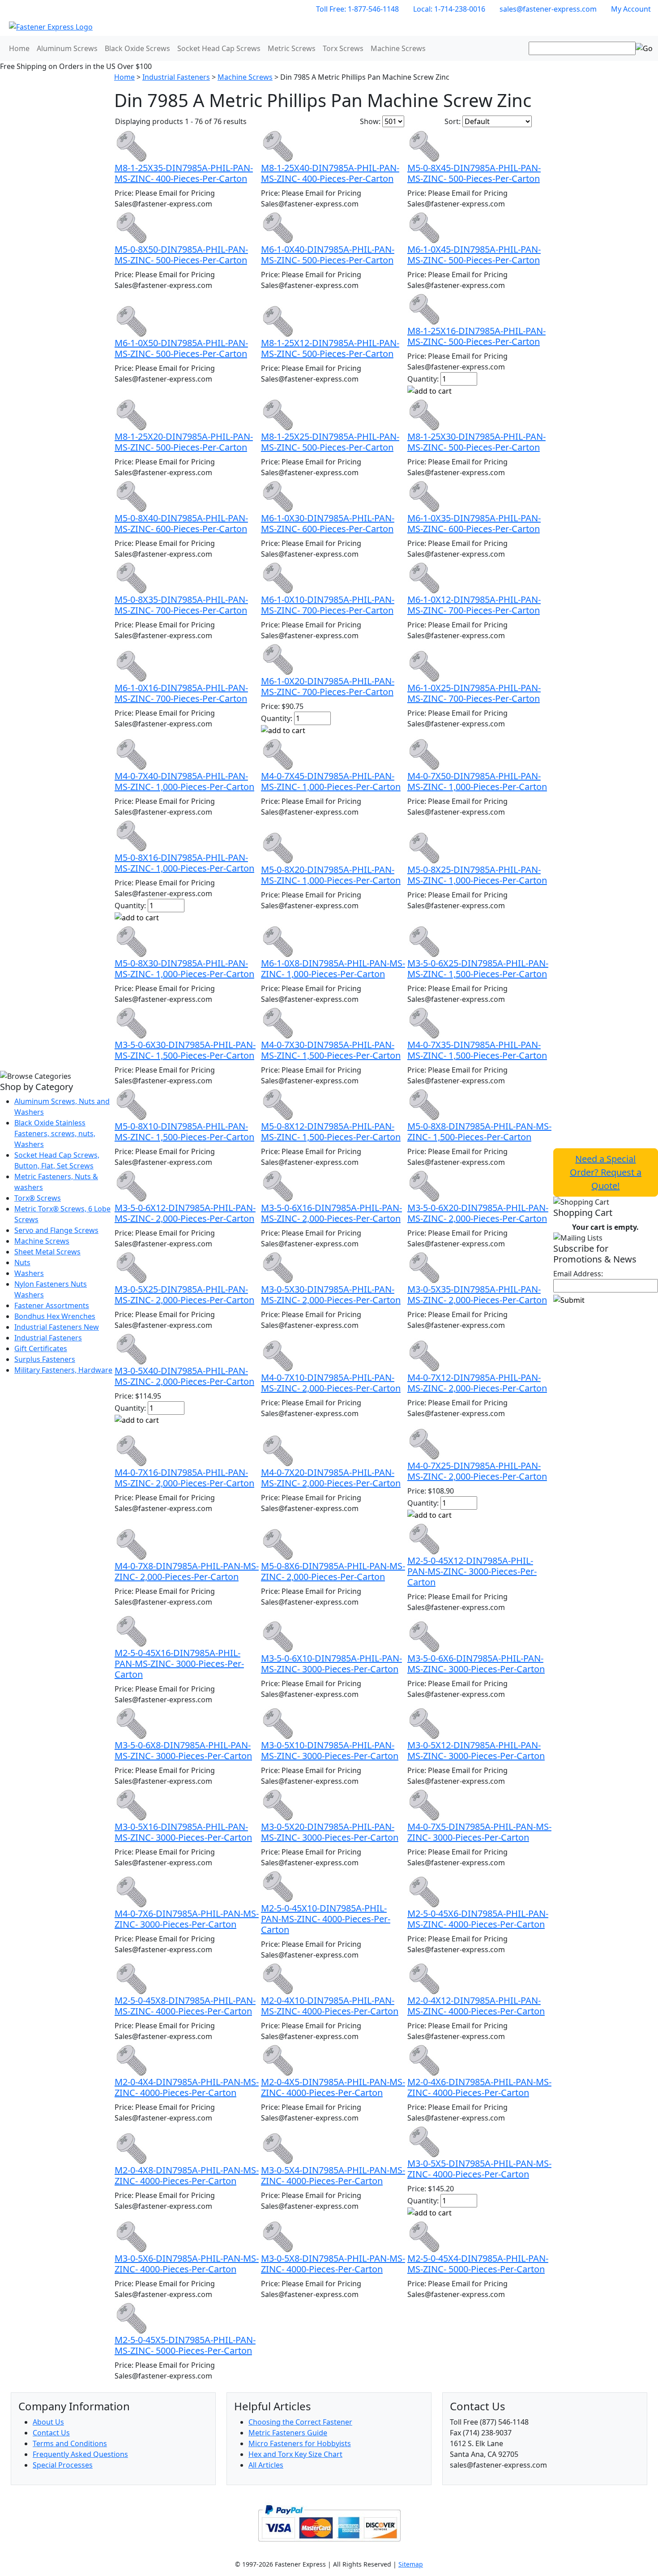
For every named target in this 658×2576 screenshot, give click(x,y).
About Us (48, 2422)
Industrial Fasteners (48, 1338)
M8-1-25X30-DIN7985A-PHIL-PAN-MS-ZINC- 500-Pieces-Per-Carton (476, 442)
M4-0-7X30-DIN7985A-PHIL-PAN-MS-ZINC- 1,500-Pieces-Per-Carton (331, 1050)
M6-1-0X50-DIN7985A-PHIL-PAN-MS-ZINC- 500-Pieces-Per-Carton (181, 348)
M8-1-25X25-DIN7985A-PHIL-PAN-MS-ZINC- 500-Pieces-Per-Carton (330, 442)
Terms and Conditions (70, 2443)
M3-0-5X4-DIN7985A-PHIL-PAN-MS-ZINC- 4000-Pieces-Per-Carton (333, 2175)
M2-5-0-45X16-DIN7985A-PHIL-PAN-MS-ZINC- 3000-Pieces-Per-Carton (179, 1664)
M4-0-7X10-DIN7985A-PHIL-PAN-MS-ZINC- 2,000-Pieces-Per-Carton (331, 1383)
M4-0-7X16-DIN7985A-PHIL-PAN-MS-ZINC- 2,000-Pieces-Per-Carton (184, 1478)
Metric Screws (292, 48)
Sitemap (411, 2564)
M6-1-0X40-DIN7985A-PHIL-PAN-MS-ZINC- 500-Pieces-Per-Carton (328, 255)
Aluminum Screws (67, 48)
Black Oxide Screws (137, 48)
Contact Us (51, 2433)
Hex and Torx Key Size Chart (295, 2454)
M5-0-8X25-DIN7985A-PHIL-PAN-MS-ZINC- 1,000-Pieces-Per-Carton (477, 875)
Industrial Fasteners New (57, 1327)
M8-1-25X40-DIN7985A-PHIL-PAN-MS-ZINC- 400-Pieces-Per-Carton (330, 173)
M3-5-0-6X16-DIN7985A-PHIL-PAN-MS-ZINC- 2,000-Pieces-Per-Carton (331, 1213)
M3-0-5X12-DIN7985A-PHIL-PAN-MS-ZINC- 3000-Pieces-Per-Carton (476, 1750)
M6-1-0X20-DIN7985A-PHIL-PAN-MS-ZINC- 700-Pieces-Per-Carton (328, 686)
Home (19, 48)
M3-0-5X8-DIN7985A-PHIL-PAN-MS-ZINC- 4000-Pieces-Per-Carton (333, 2264)
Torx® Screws (38, 1198)
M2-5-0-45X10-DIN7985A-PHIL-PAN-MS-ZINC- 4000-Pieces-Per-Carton (326, 1919)
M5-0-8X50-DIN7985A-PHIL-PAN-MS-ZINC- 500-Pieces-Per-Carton (181, 255)
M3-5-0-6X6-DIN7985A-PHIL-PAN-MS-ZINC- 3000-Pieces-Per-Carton (476, 1664)
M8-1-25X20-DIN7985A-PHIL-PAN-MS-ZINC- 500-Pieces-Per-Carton (184, 442)
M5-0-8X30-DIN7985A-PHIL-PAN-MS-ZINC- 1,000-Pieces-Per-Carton (184, 968)
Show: (370, 121)
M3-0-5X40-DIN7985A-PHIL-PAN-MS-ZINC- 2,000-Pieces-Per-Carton (184, 1376)
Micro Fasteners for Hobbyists (300, 2443)
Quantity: (423, 379)
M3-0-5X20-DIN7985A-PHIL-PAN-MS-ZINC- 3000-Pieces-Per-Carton (330, 1832)
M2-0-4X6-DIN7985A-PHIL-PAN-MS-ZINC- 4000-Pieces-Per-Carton (479, 2087)
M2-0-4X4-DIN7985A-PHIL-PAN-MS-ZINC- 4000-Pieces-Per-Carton (187, 2087)
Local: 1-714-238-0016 (449, 9)
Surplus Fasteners (45, 1359)
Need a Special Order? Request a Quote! (606, 1172)
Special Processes (63, 2465)
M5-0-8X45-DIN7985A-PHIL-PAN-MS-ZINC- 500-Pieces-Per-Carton (474, 173)
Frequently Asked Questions (80, 2454)
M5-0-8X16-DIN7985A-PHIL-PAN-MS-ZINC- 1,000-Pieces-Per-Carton (184, 863)
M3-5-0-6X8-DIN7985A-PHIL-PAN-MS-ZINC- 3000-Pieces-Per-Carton (183, 1750)
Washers (29, 1273)
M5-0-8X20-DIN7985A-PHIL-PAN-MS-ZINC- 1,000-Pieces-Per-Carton (331, 875)
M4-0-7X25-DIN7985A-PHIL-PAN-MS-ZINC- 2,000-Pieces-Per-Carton (477, 1471)
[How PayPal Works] (329, 2522)
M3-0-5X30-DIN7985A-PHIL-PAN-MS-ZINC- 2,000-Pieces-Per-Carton (331, 1294)
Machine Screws (398, 48)
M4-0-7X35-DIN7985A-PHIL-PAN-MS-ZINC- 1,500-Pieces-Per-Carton (477, 1050)
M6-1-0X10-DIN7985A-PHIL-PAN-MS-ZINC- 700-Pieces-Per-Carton (328, 605)
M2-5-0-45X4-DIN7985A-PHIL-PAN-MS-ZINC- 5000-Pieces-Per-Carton (478, 2264)
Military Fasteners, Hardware (63, 1370)
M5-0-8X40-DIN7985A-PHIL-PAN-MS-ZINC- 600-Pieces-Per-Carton (181, 523)
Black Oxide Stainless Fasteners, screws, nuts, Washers (55, 1133)
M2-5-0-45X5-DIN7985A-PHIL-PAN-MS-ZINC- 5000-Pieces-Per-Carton (185, 2345)
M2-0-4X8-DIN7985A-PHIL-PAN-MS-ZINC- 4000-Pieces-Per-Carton (187, 2175)
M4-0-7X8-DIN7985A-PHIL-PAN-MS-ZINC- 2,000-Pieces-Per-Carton (187, 1571)
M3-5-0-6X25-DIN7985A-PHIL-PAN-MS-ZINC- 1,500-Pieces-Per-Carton (478, 968)
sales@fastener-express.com (548, 9)
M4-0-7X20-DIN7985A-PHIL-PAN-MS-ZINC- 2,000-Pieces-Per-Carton (331, 1478)
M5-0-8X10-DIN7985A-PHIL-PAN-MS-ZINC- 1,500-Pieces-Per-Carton (184, 1131)
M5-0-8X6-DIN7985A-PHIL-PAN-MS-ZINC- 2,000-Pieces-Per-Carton (333, 1571)
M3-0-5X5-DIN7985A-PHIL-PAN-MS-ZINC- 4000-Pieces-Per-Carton (479, 2169)
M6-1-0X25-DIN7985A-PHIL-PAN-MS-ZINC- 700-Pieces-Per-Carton (474, 693)
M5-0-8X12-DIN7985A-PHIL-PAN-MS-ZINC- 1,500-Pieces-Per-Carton (331, 1131)
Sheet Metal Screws (47, 1252)
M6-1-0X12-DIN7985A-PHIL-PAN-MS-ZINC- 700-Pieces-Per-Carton (474, 605)
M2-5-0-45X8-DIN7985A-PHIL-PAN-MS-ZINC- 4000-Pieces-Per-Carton (185, 2006)
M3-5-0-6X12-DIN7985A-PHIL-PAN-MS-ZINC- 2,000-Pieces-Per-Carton (185, 1213)
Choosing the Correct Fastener (300, 2422)
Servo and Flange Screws (56, 1230)
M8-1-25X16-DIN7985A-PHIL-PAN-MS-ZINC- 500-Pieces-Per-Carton (476, 336)
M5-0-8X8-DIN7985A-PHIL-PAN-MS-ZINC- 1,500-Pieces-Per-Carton (479, 1131)
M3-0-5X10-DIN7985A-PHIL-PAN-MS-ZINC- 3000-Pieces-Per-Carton (330, 1750)
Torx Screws (343, 48)
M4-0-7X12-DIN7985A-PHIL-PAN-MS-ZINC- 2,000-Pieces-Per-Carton (477, 1383)
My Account (631, 9)
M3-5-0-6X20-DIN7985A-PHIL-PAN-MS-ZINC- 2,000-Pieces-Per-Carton (478, 1213)
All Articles (266, 2465)
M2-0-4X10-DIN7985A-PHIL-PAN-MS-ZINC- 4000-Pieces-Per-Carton (330, 2006)
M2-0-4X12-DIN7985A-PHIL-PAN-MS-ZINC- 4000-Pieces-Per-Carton (476, 2006)
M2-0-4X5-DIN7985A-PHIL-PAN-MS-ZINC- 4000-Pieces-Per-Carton (333, 2087)
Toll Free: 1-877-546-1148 (357, 9)
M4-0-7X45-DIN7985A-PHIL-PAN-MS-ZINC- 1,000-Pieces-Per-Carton (331, 781)
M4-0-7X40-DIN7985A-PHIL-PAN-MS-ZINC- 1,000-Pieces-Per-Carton (184, 781)
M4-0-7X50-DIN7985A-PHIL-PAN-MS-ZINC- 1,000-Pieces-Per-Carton (477, 781)
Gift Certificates (41, 1348)
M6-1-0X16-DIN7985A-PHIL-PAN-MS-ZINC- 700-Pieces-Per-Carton (181, 693)
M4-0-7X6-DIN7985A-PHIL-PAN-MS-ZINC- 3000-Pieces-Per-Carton (187, 1919)
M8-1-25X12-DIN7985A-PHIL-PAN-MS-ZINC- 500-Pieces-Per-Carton (330, 348)
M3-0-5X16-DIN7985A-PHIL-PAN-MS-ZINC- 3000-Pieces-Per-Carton (183, 1832)
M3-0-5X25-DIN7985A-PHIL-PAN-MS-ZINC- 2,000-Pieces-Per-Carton (184, 1294)
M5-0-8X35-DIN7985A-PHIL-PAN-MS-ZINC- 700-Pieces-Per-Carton (181, 605)
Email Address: (578, 1274)
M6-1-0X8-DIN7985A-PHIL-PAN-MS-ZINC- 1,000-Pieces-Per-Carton (333, 968)
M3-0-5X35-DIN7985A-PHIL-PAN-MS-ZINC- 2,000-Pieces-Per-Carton (477, 1294)
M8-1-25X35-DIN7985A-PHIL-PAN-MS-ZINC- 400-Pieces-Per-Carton (184, 173)
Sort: (453, 121)
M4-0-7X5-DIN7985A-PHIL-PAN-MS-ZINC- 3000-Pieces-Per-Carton (479, 1832)
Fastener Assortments (52, 1305)
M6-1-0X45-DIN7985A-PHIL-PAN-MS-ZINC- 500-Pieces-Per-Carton (474, 255)
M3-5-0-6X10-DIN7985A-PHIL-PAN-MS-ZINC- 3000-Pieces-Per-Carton (331, 1664)
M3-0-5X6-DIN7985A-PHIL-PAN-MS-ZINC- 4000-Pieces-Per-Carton (187, 2264)
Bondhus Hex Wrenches (55, 1316)
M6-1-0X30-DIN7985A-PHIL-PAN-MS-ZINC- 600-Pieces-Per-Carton (328, 523)
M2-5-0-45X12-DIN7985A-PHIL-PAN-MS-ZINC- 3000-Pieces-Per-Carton (472, 1571)
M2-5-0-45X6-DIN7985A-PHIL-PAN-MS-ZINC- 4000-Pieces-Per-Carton (478, 1919)
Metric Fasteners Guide (288, 2433)
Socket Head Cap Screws (219, 48)
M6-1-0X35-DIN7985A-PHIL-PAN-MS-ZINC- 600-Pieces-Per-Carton (474, 523)
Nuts (22, 1262)
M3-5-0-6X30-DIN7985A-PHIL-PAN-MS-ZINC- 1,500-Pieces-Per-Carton (185, 1050)
